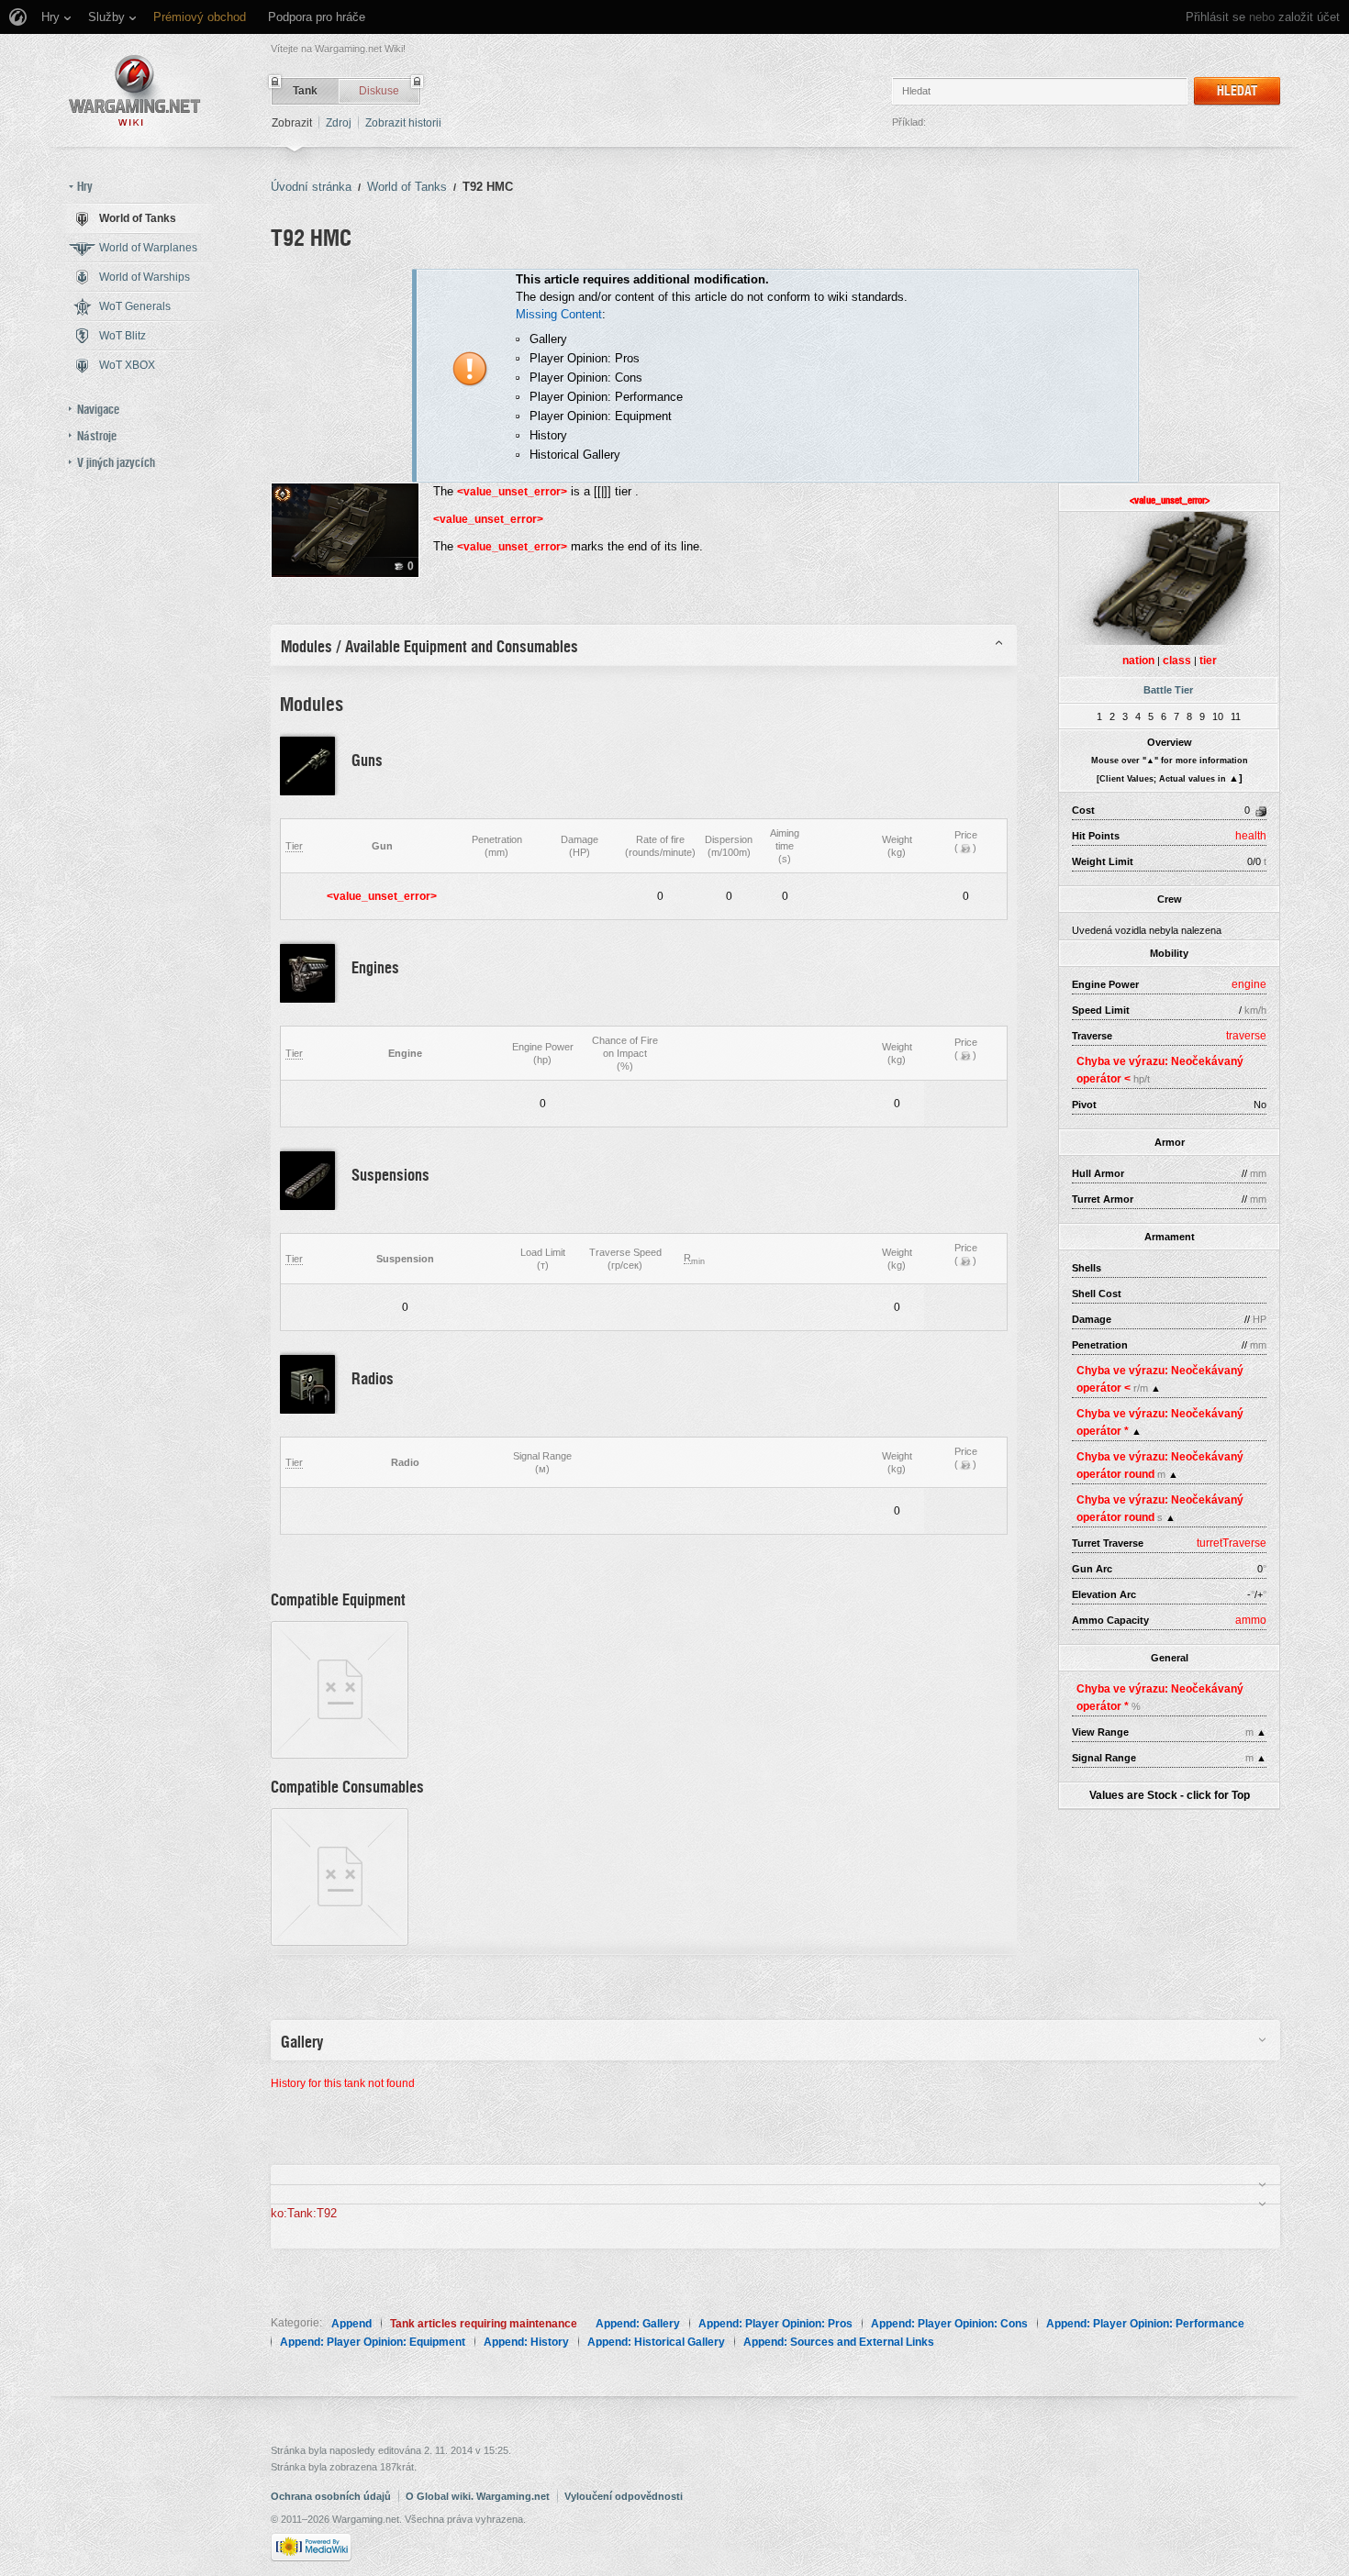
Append (351, 2324)
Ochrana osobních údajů (331, 2496)
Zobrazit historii (403, 123)
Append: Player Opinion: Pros (775, 2324)
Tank (305, 91)
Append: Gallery (638, 2324)
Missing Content (559, 314)
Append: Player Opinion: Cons (949, 2324)
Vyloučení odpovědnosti (624, 2496)
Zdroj (339, 123)
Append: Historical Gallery (656, 2342)
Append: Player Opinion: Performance (1145, 2324)
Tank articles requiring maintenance (484, 2324)
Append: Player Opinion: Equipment (373, 2342)
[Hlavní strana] (135, 90)
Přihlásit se (1215, 17)
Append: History (526, 2342)
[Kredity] (965, 848)
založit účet (1309, 17)
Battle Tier (1168, 690)
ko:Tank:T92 (304, 2213)
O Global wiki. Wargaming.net (478, 2496)
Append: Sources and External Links (839, 2342)
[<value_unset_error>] (340, 1689)
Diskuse (379, 91)
